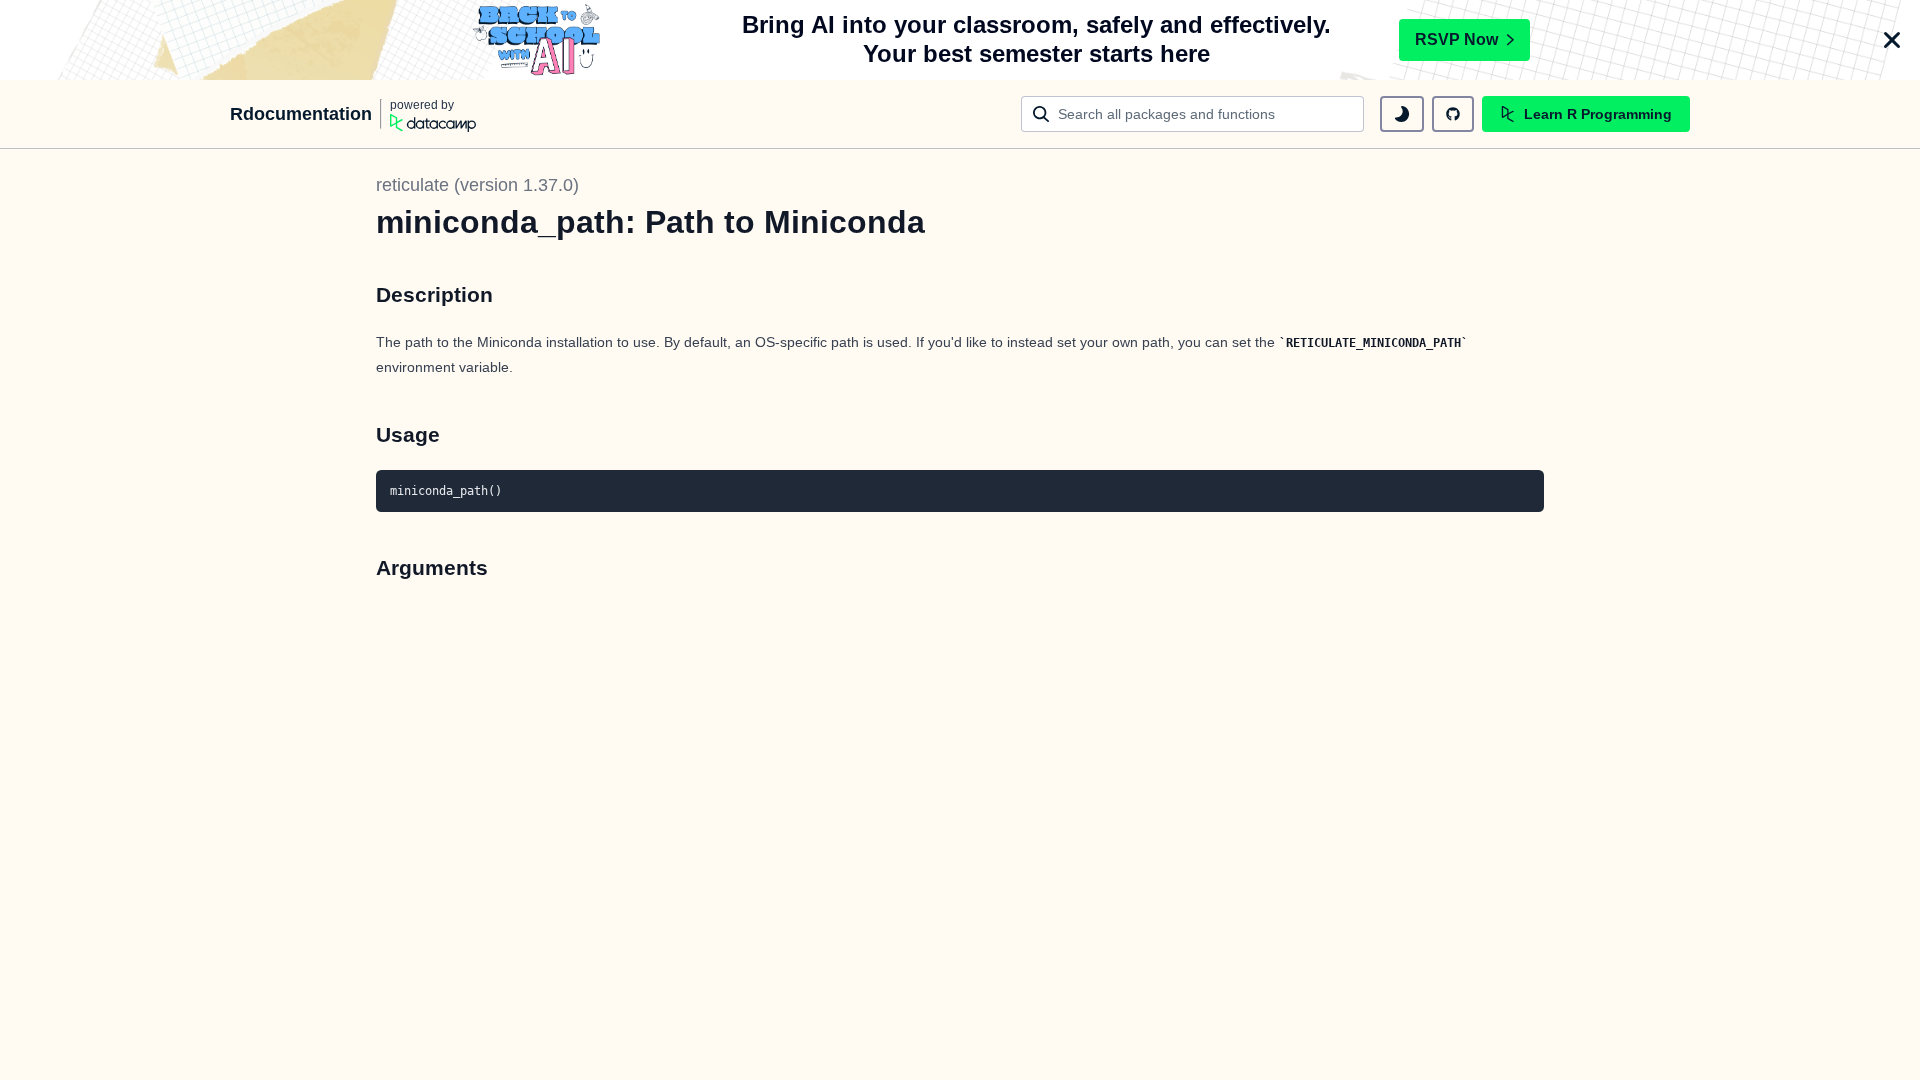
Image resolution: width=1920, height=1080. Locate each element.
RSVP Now (1456, 39)
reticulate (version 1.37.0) (477, 185)
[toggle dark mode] (1402, 114)
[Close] (1892, 40)
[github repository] (1453, 114)
